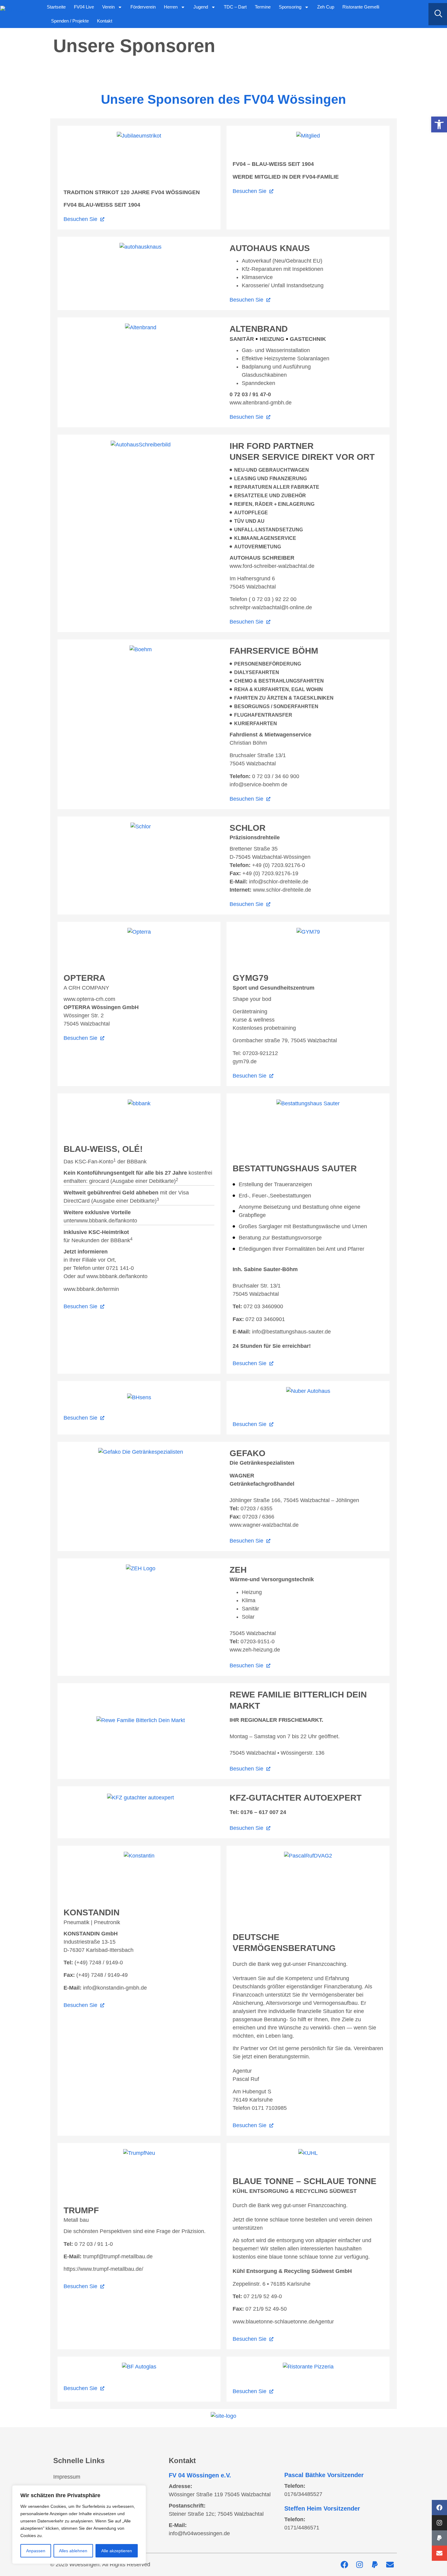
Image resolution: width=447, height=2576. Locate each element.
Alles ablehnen (73, 2551)
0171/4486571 (302, 2528)
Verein (108, 7)
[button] (439, 124)
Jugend (201, 7)
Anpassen (36, 2551)
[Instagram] (439, 2523)
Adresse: (180, 2486)
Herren (171, 7)
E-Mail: (178, 2525)
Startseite (56, 7)
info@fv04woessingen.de (199, 2533)
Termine (263, 7)
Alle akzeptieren (117, 2551)
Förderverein (143, 7)
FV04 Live (84, 7)
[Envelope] (439, 2553)
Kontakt (105, 21)
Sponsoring (290, 7)
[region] (79, 2525)
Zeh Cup (326, 7)
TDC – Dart (235, 7)
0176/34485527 (303, 2494)
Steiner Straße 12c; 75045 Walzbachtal (216, 2514)
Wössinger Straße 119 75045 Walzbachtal (220, 2494)
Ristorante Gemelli (361, 7)
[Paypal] (439, 2538)
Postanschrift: (187, 2506)
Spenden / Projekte (70, 21)
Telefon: (295, 2486)
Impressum (67, 2477)
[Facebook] (439, 2508)
